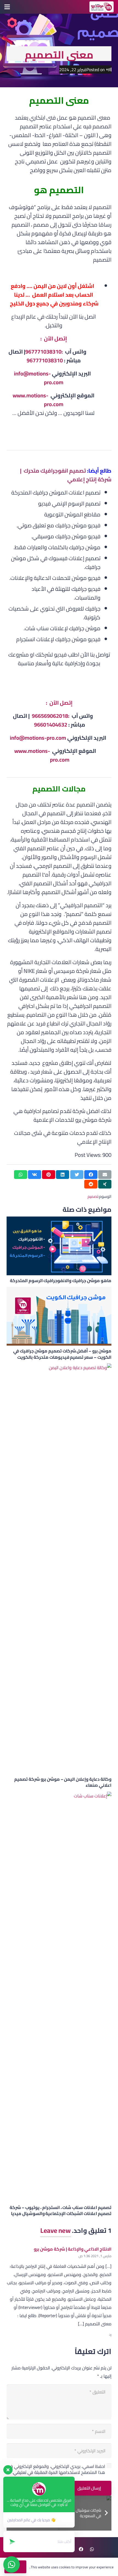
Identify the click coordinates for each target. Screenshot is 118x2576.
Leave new (56, 2230)
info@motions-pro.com (39, 378)
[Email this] (105, 1175)
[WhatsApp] (92, 2549)
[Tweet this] (77, 1175)
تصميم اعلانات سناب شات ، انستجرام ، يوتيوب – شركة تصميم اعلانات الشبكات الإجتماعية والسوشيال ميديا (61, 2210)
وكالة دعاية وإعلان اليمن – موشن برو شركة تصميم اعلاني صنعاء (63, 1782)
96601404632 (51, 725)
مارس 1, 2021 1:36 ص (95, 2256)
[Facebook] (81, 2549)
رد (110, 2334)
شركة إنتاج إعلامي (89, 479)
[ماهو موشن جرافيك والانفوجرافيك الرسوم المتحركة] (59, 1246)
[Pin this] (49, 1175)
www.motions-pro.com (38, 400)
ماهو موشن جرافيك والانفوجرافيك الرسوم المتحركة (61, 1280)
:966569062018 (51, 716)
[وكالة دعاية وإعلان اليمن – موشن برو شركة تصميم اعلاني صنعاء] (59, 1569)
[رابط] (102, 7)
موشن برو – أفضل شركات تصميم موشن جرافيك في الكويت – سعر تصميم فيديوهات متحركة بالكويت (62, 1354)
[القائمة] (7, 7)
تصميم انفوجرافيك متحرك (55, 471)
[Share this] (91, 1175)
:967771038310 (45, 352)
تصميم (93, 1196)
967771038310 (45, 360)
